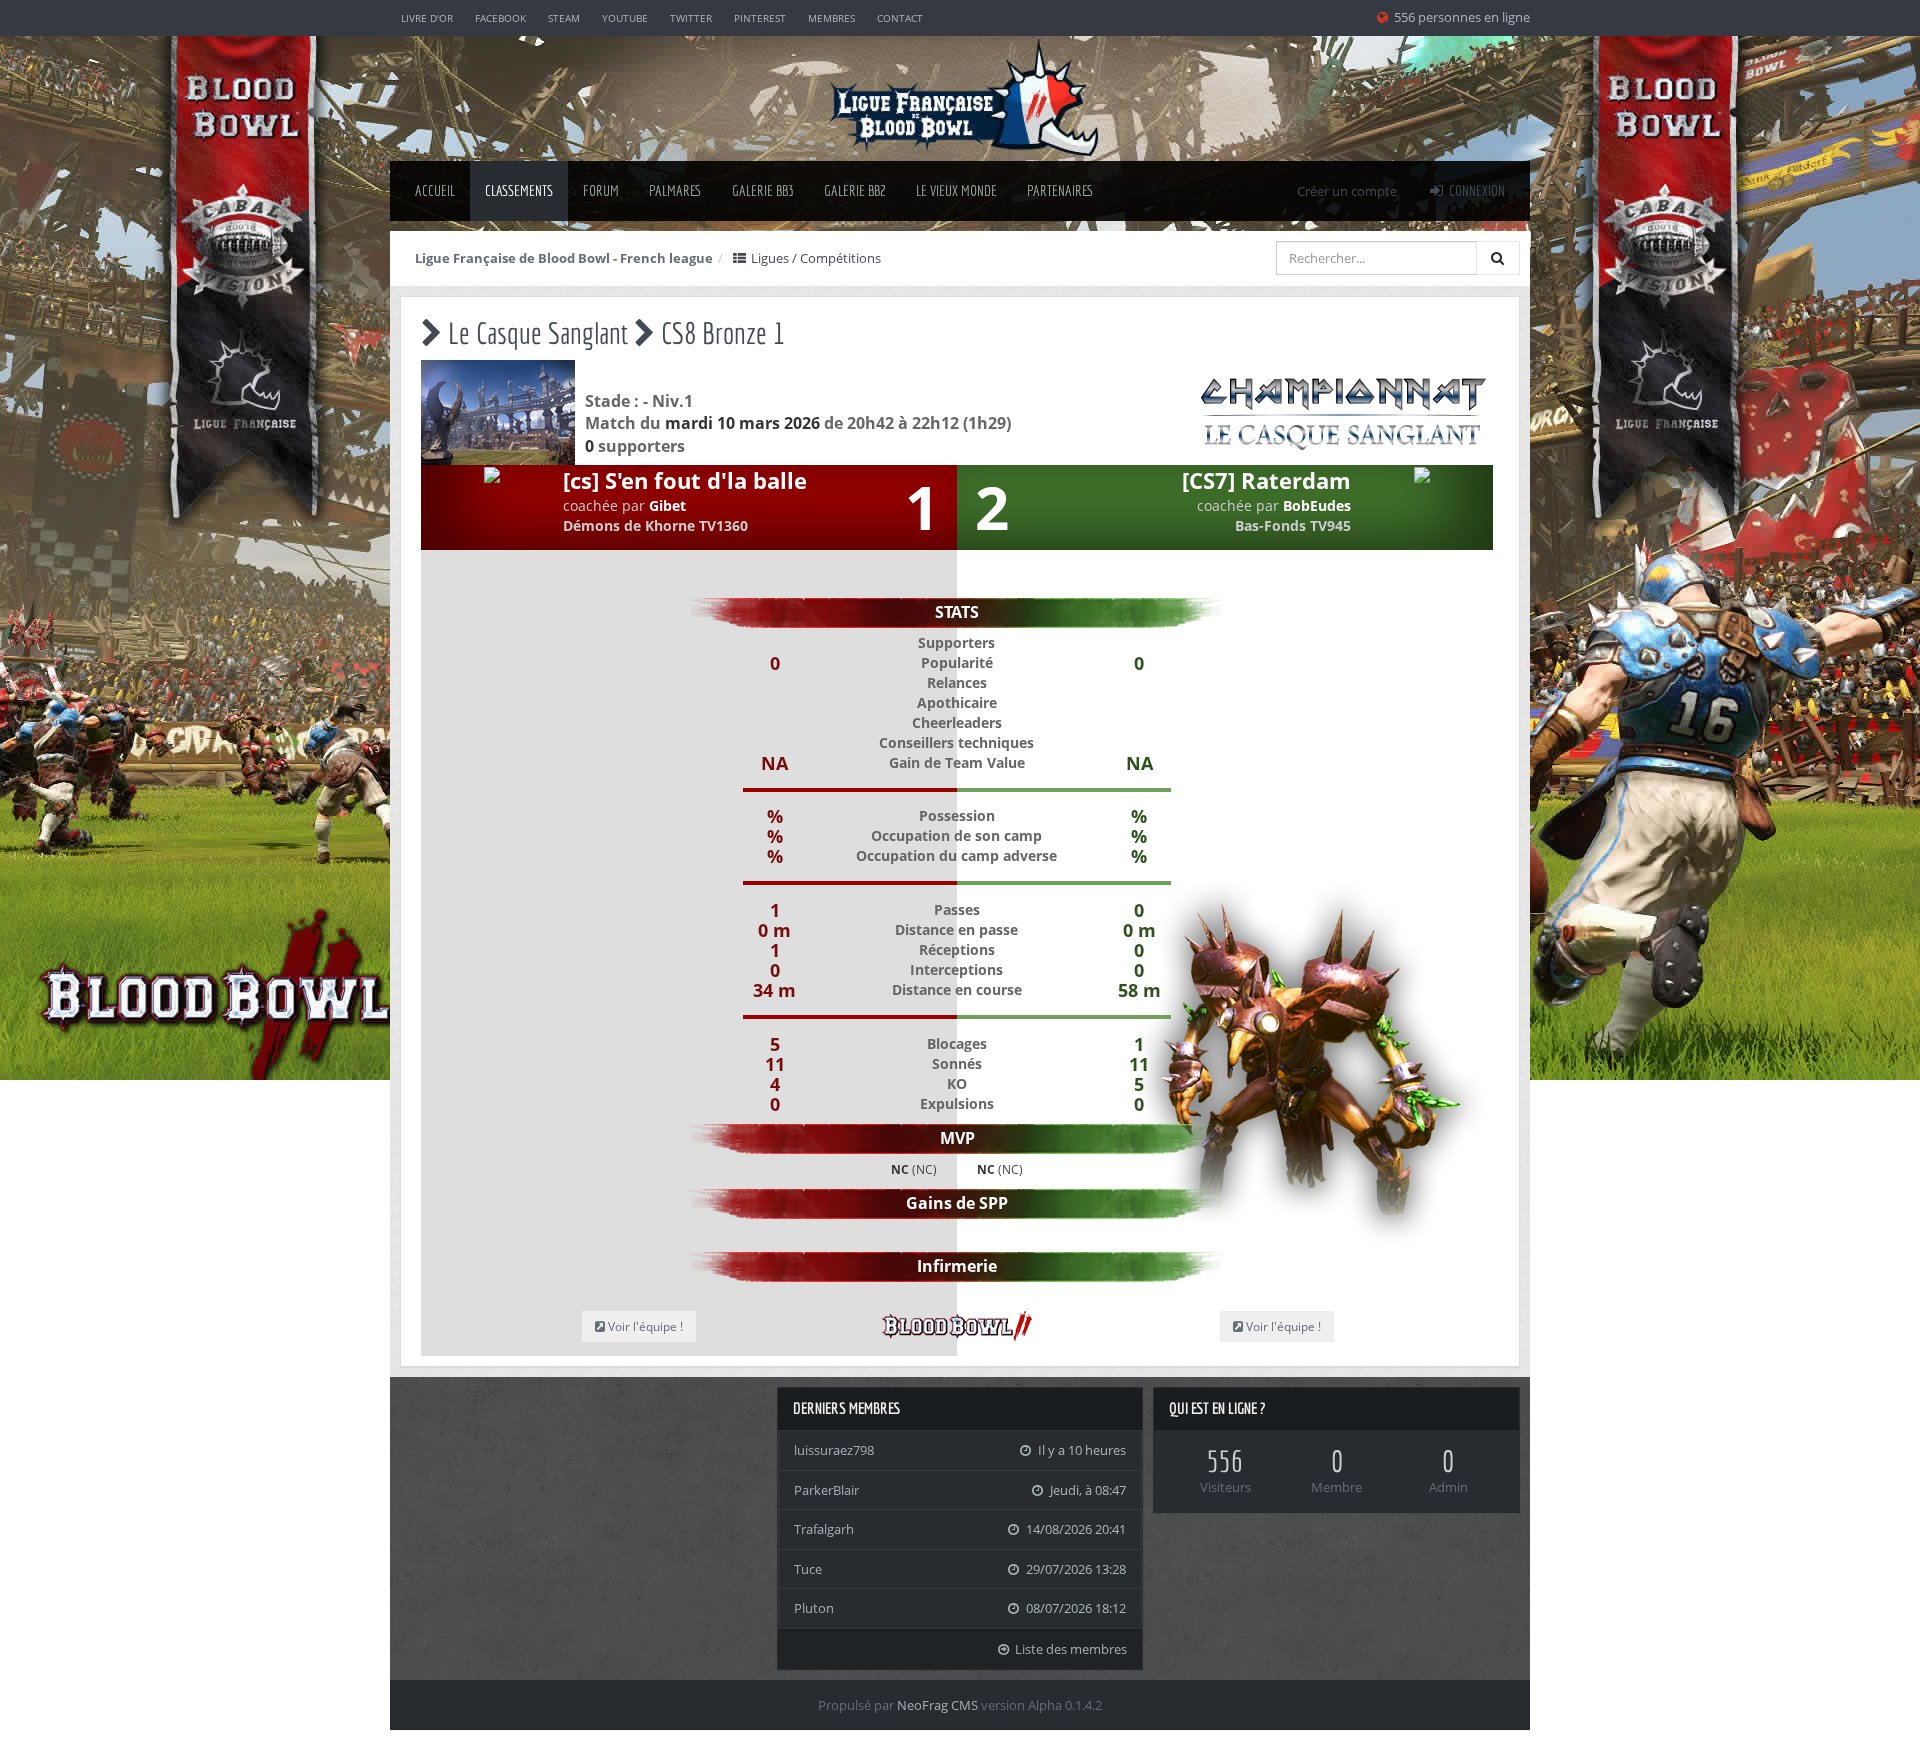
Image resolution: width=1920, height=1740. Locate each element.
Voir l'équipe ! (1282, 1326)
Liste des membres (1069, 1649)
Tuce (808, 1569)
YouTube (625, 18)
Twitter (691, 18)
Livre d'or (427, 18)
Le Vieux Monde (956, 190)
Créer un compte (1347, 191)
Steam (564, 18)
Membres (831, 18)
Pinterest (760, 18)
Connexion (1475, 190)
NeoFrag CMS (937, 1705)
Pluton (814, 1608)
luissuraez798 (834, 1450)
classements (519, 190)
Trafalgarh (824, 1529)
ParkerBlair (826, 1490)
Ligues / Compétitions (814, 258)
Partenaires (1060, 190)
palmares (675, 190)
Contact (900, 18)
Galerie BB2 (855, 190)
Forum (601, 190)
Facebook (500, 18)
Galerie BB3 (763, 190)
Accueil (435, 190)
